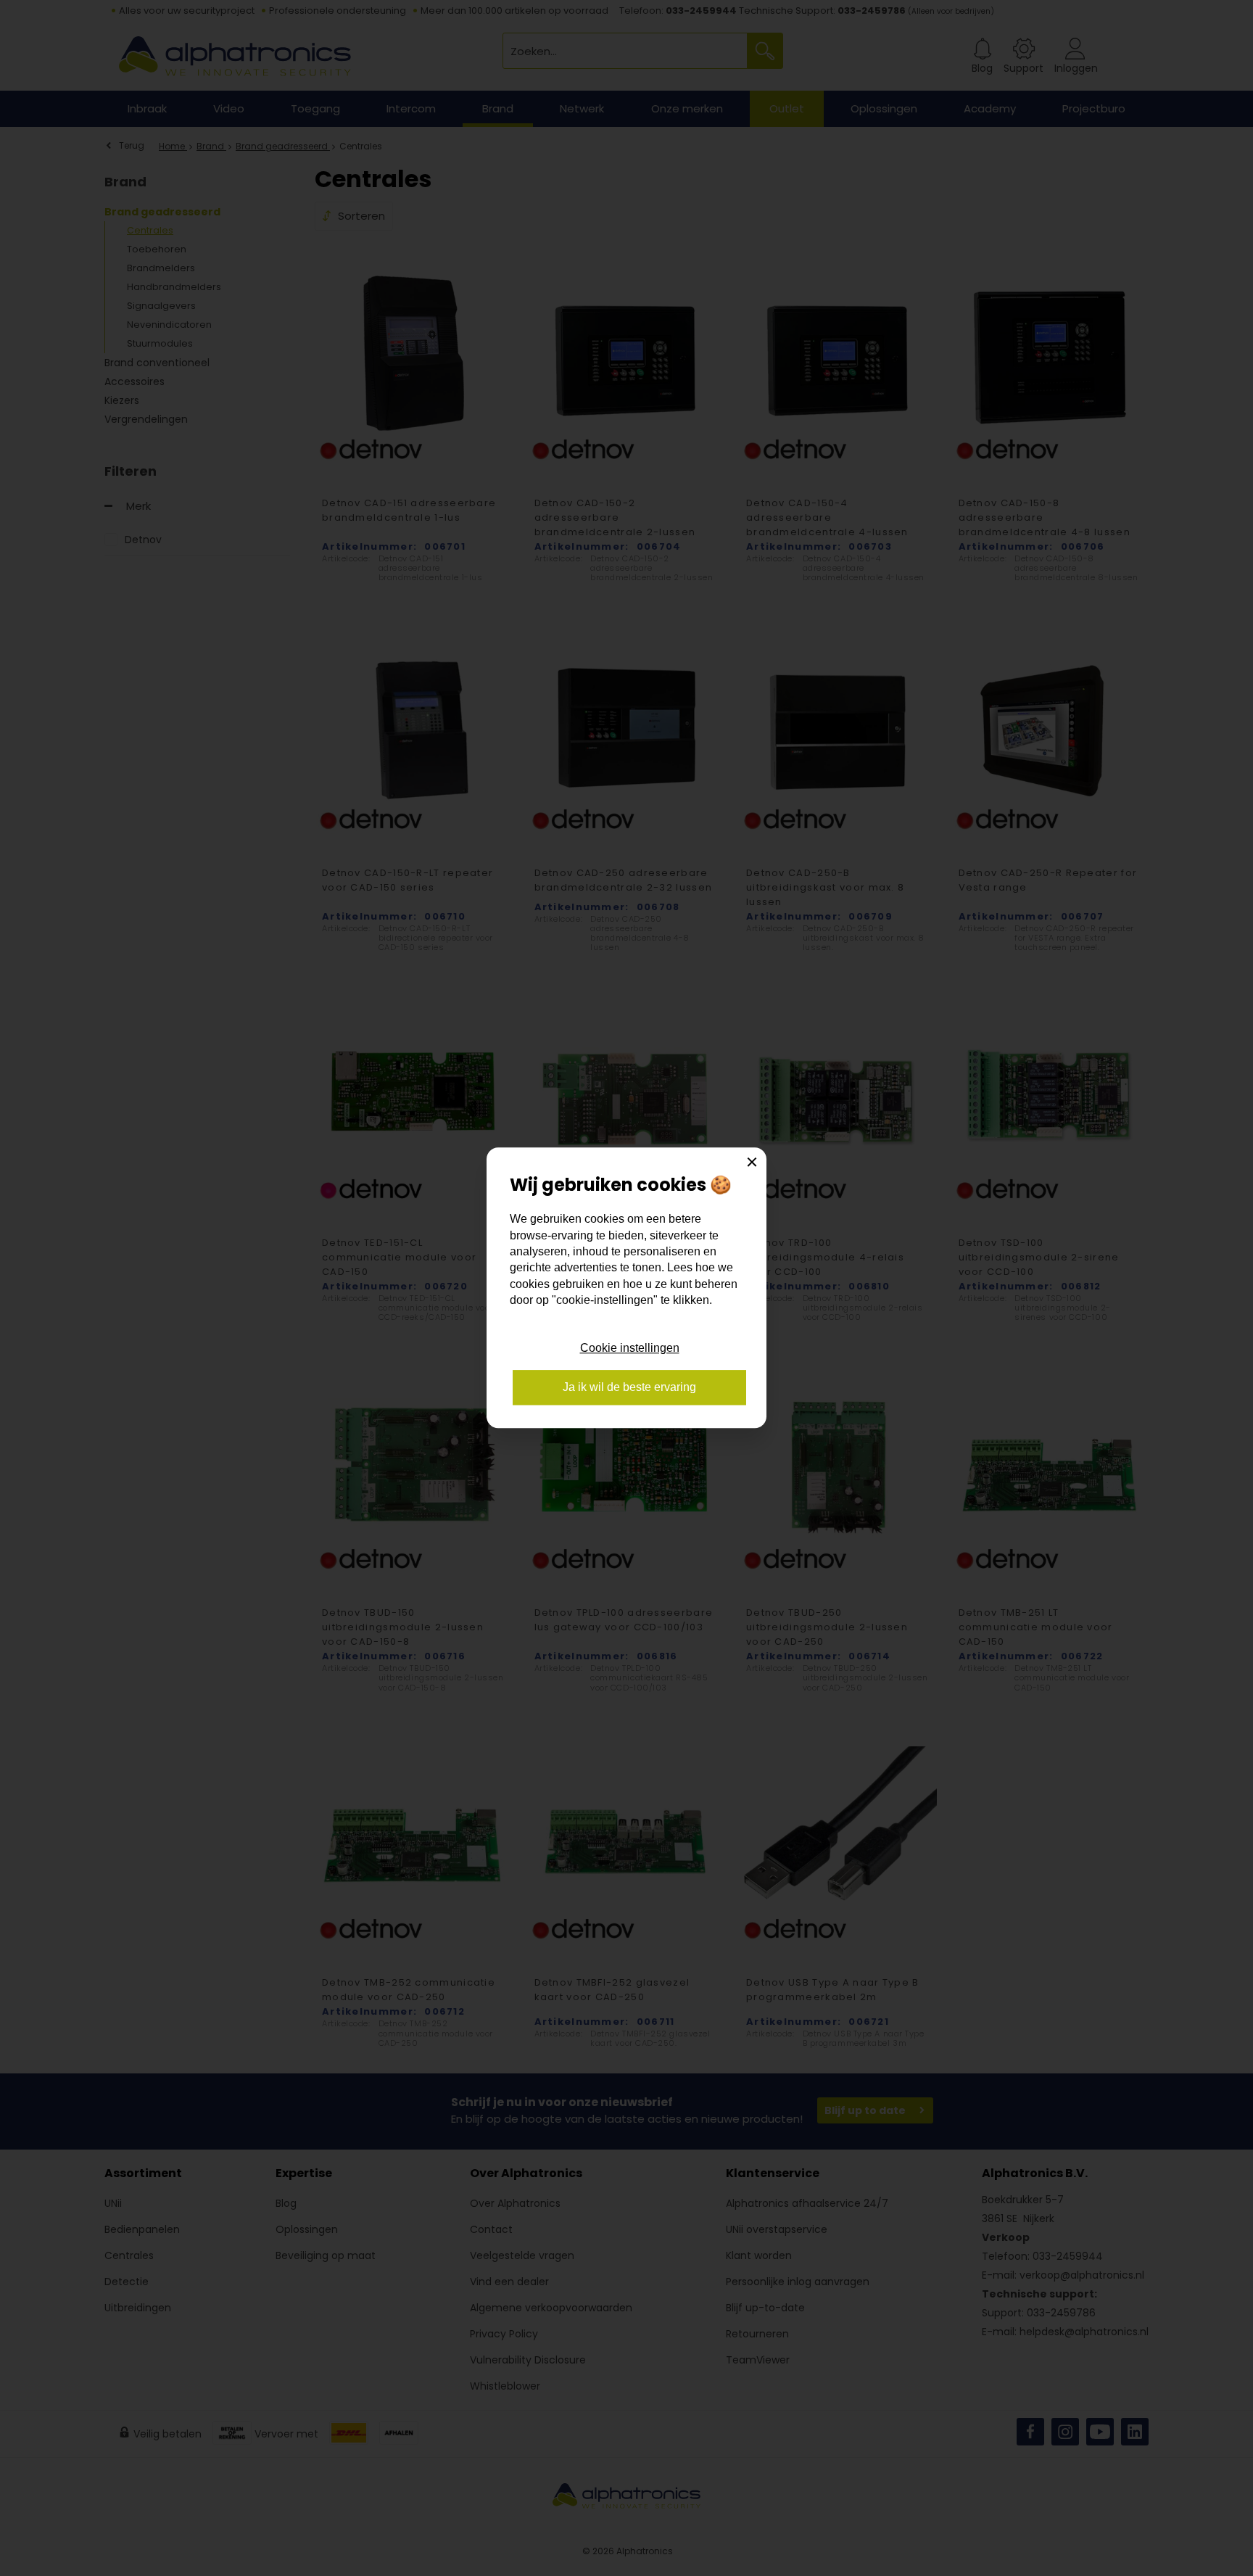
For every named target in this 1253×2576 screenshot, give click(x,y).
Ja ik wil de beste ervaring (629, 1388)
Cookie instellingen (630, 1348)
